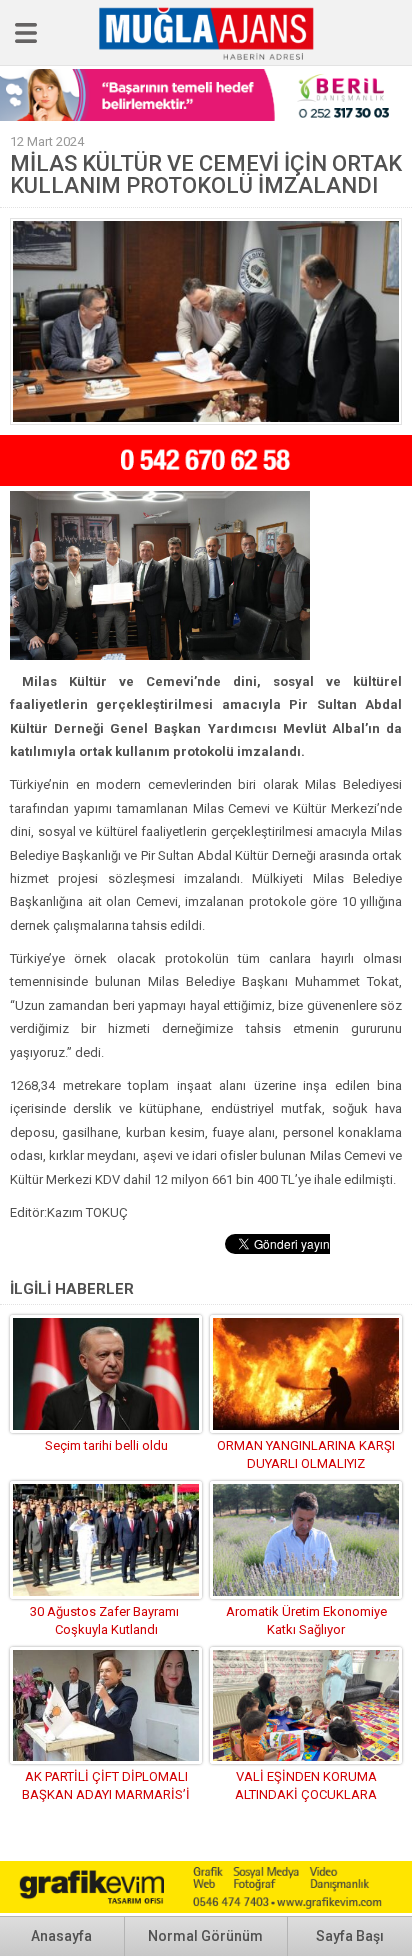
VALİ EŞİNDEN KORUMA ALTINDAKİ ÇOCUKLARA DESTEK (306, 1794)
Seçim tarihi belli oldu (106, 1445)
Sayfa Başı (350, 1936)
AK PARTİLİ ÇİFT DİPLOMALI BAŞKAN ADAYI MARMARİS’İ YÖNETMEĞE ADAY (106, 1794)
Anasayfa (61, 1936)
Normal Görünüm (205, 1936)
